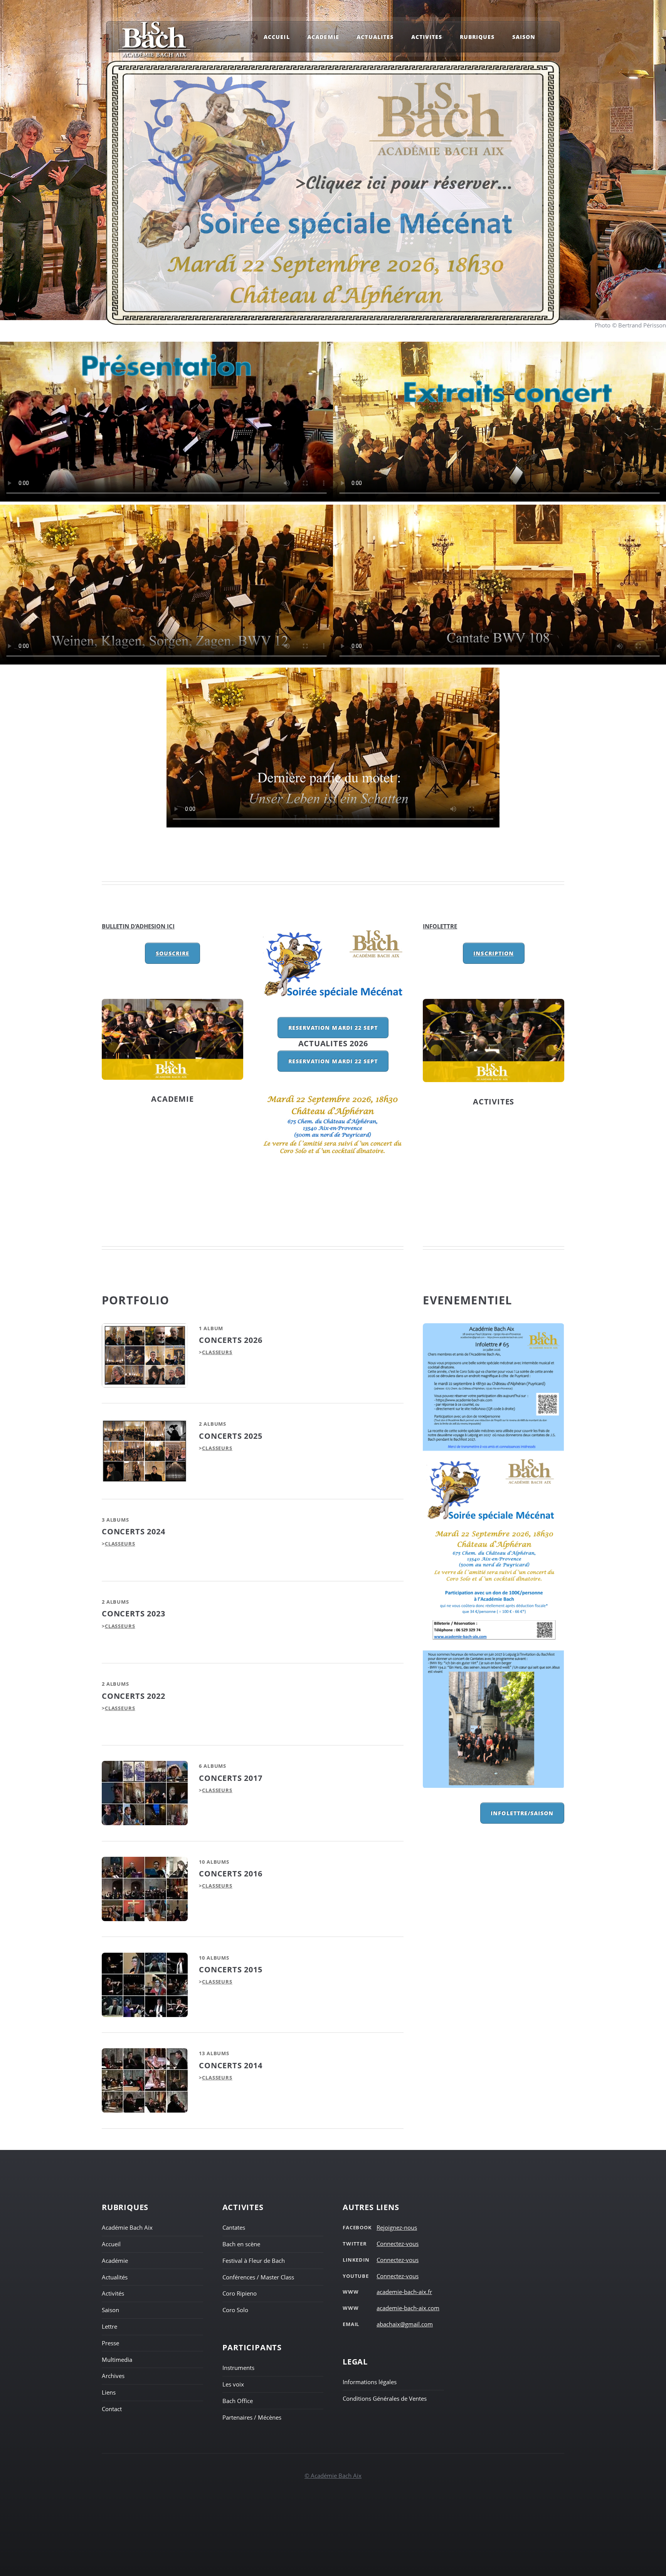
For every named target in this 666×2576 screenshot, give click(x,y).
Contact (112, 2409)
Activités (113, 2293)
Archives (113, 2376)
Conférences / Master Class (258, 2277)
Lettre (109, 2326)
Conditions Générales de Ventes (385, 2398)
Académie (115, 2261)
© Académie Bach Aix (333, 2475)
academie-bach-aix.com (408, 2308)
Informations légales (370, 2382)
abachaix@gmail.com (405, 2324)
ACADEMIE (172, 1099)
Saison (110, 2310)
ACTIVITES (494, 1102)
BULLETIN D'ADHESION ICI (138, 926)
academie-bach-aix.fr (404, 2292)
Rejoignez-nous (397, 2227)
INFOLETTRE (440, 926)
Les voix (233, 2384)
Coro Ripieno (240, 2293)
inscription (494, 953)
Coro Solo (235, 2310)
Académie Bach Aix (127, 2227)
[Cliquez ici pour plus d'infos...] (494, 1556)
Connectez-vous (398, 2244)
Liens (109, 2392)
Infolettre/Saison (522, 1813)
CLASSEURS (217, 1352)
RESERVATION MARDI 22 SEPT (333, 1028)
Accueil (111, 2244)
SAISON (524, 37)
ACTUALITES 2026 (333, 1043)
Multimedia (117, 2360)
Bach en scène (241, 2244)
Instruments (238, 2368)
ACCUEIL (277, 37)
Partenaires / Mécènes (252, 2417)
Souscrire (172, 953)
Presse (110, 2343)
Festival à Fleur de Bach (254, 2261)
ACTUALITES (375, 37)
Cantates (234, 2227)
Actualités (115, 2277)
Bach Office (238, 2401)
